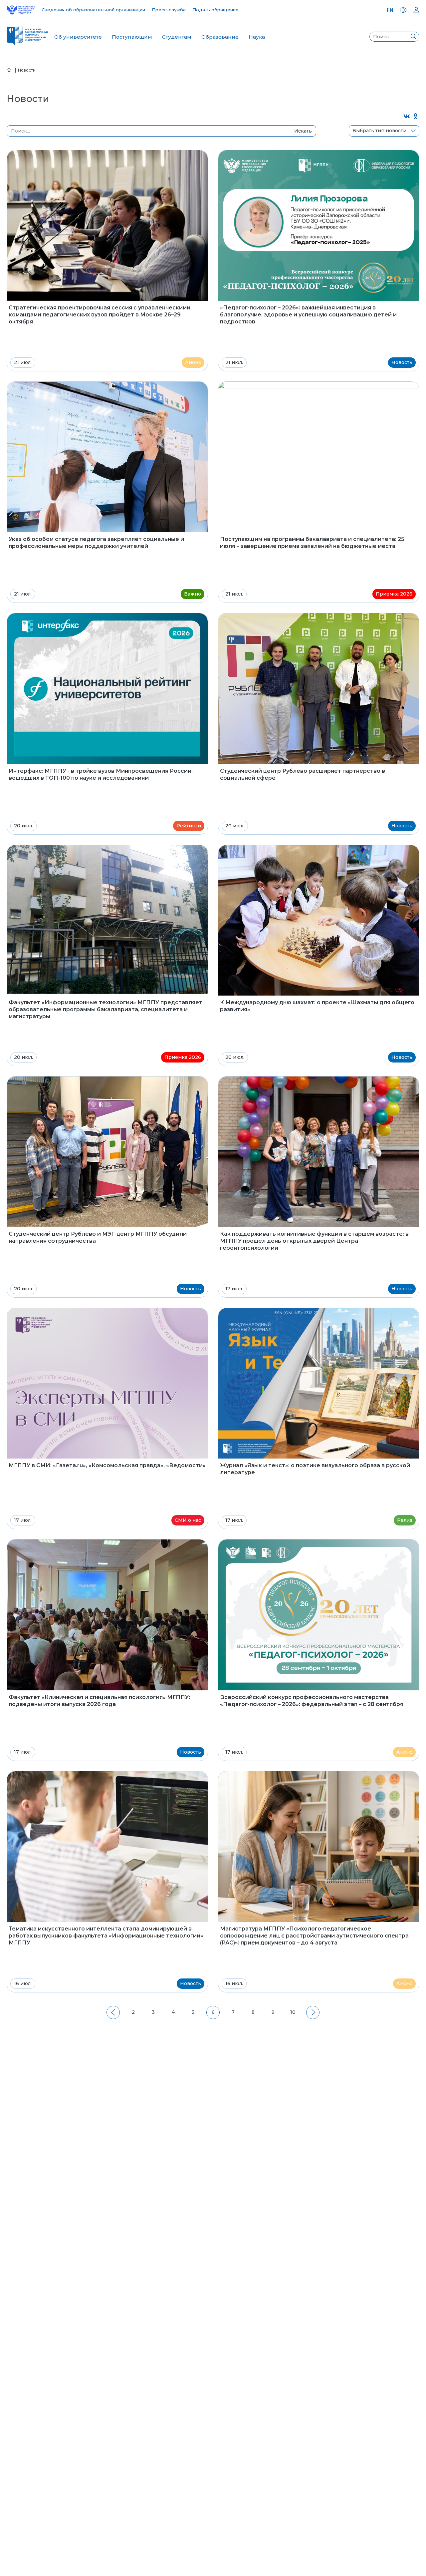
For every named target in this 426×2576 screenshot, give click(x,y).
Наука (257, 37)
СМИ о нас (188, 1520)
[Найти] (413, 37)
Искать (303, 131)
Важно (193, 594)
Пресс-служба (169, 10)
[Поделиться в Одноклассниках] (416, 117)
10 (293, 2012)
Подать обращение (215, 10)
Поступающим (132, 37)
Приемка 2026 (394, 594)
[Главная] (9, 70)
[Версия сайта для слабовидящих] (403, 10)
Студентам (177, 37)
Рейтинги (189, 826)
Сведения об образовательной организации (93, 10)
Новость (402, 362)
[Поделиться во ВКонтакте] (407, 117)
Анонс (193, 362)
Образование (220, 37)
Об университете (78, 37)
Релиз (405, 1520)
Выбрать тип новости (379, 131)
